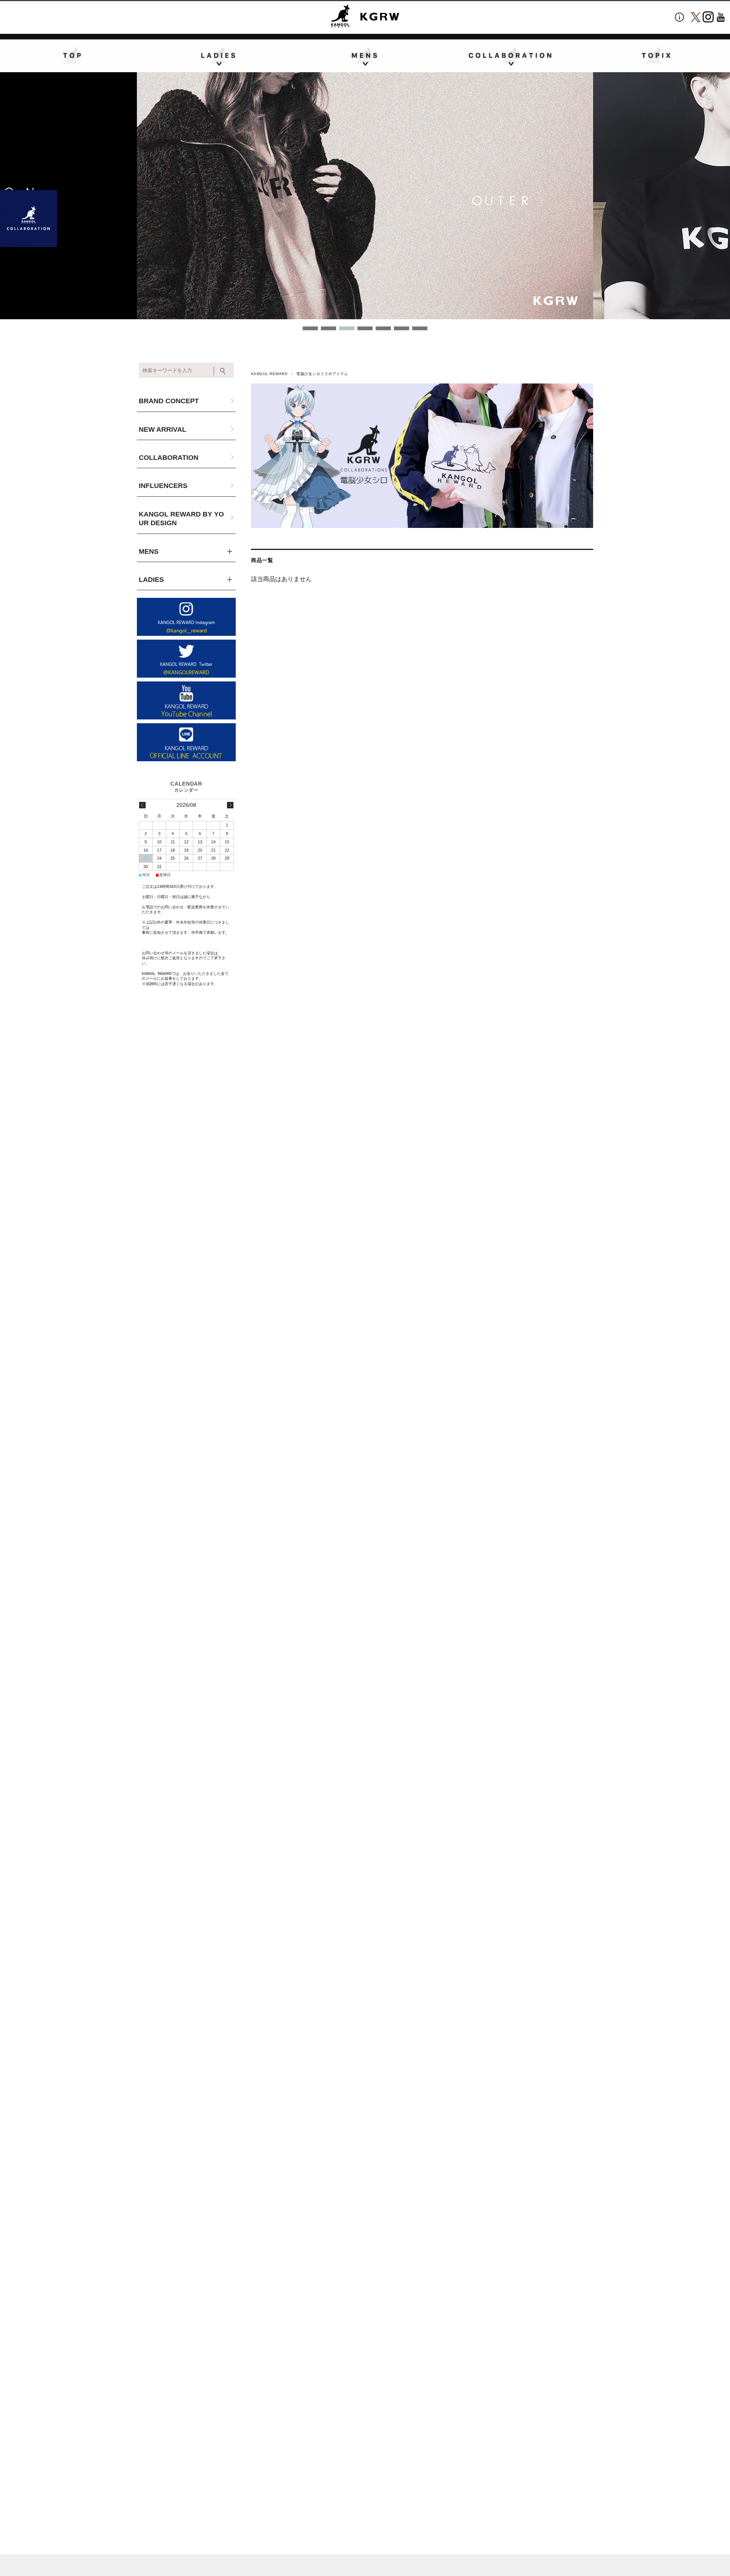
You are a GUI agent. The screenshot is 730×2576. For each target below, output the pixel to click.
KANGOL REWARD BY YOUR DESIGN (181, 519)
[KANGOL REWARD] (365, 17)
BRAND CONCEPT (169, 401)
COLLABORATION (169, 458)
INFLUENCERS (163, 486)
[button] (310, 328)
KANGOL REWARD (269, 374)
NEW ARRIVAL (163, 429)
